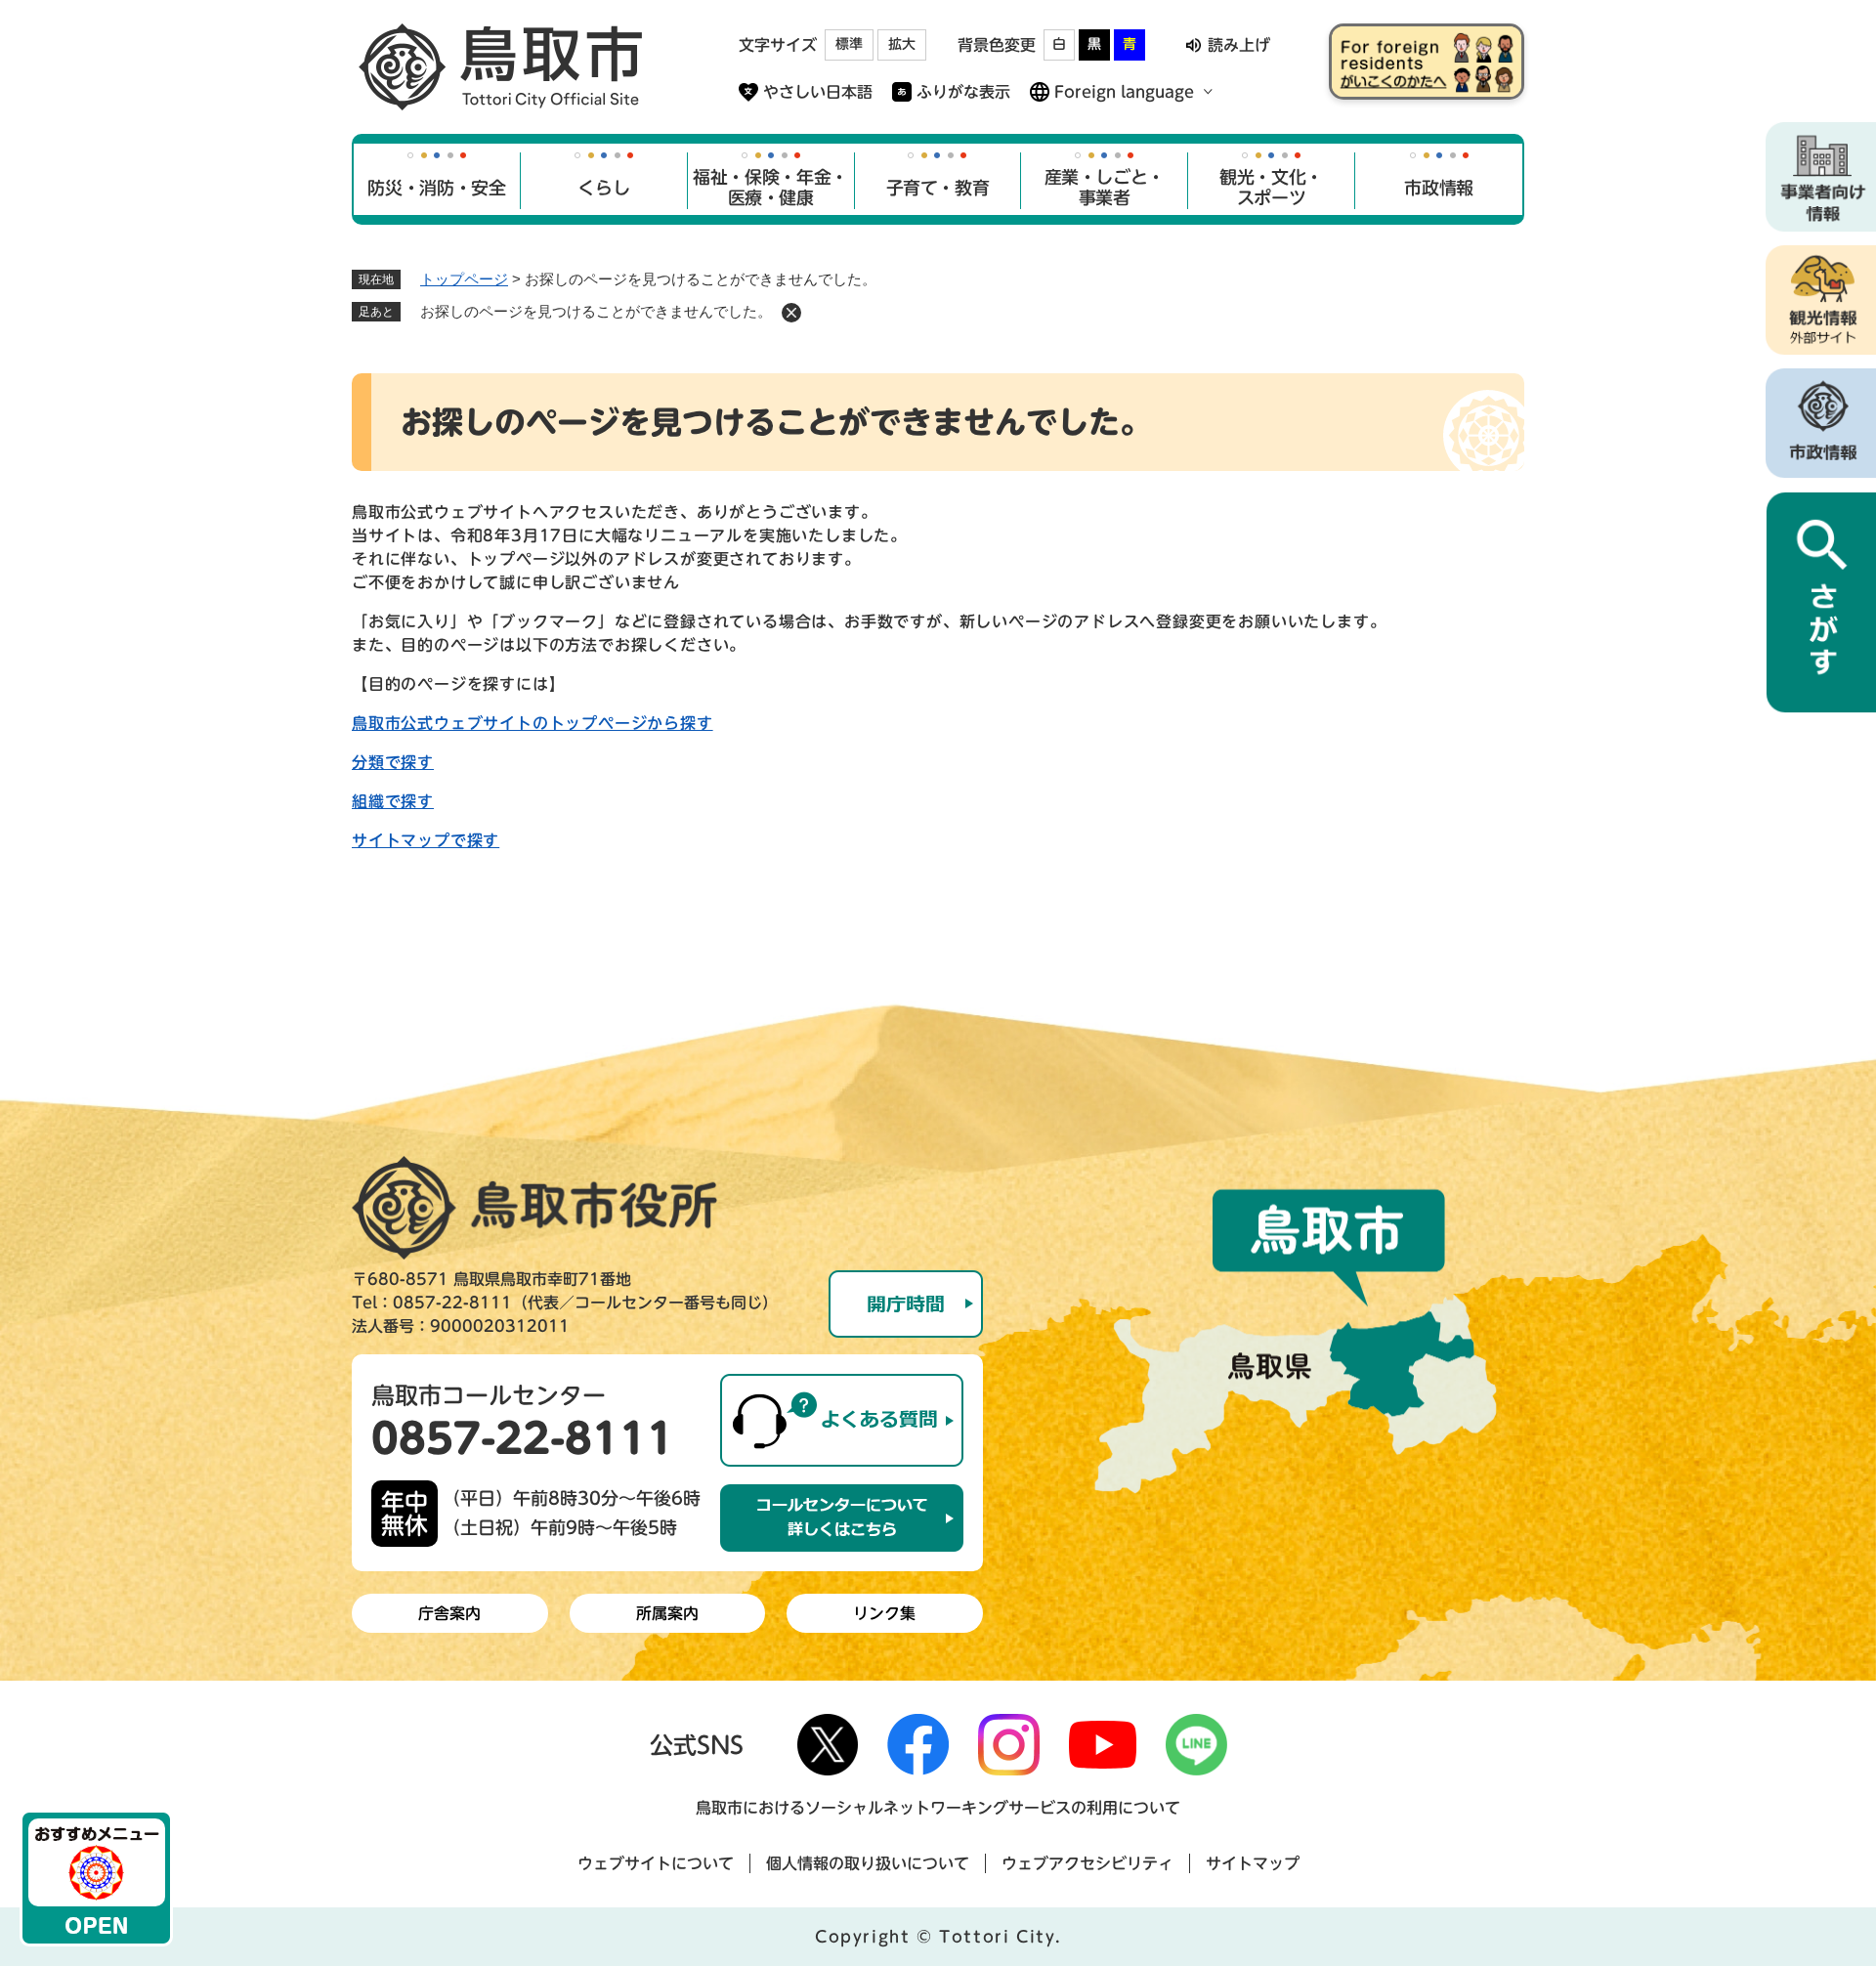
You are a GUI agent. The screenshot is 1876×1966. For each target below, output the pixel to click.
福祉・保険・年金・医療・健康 (770, 188)
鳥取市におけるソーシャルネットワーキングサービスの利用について (938, 1808)
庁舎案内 (449, 1613)
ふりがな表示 (963, 92)
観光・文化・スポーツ (1271, 188)
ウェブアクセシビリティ (1087, 1863)
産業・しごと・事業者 (1105, 188)
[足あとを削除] (791, 313)
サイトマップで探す (426, 840)
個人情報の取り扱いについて (868, 1863)
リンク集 (884, 1613)
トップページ (464, 279)
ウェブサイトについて (656, 1863)
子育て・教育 (938, 188)
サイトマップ (1253, 1863)
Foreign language (1124, 92)
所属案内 (667, 1613)
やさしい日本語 (818, 92)
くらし (603, 188)
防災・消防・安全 (436, 188)
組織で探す (393, 801)
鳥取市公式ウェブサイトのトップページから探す (533, 723)
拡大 (902, 44)
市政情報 (1439, 188)
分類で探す (393, 762)
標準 (849, 44)
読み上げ (1239, 45)
